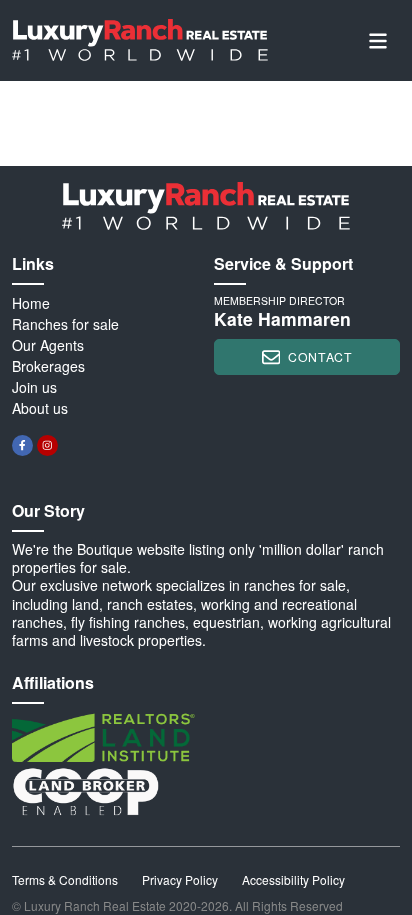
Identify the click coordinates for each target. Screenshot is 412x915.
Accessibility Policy (293, 879)
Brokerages (48, 366)
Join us (34, 387)
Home (31, 303)
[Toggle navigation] (378, 40)
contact (320, 356)
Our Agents (48, 345)
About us (40, 408)
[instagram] (47, 445)
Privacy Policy (180, 879)
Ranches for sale (65, 324)
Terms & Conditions (65, 879)
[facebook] (22, 445)
